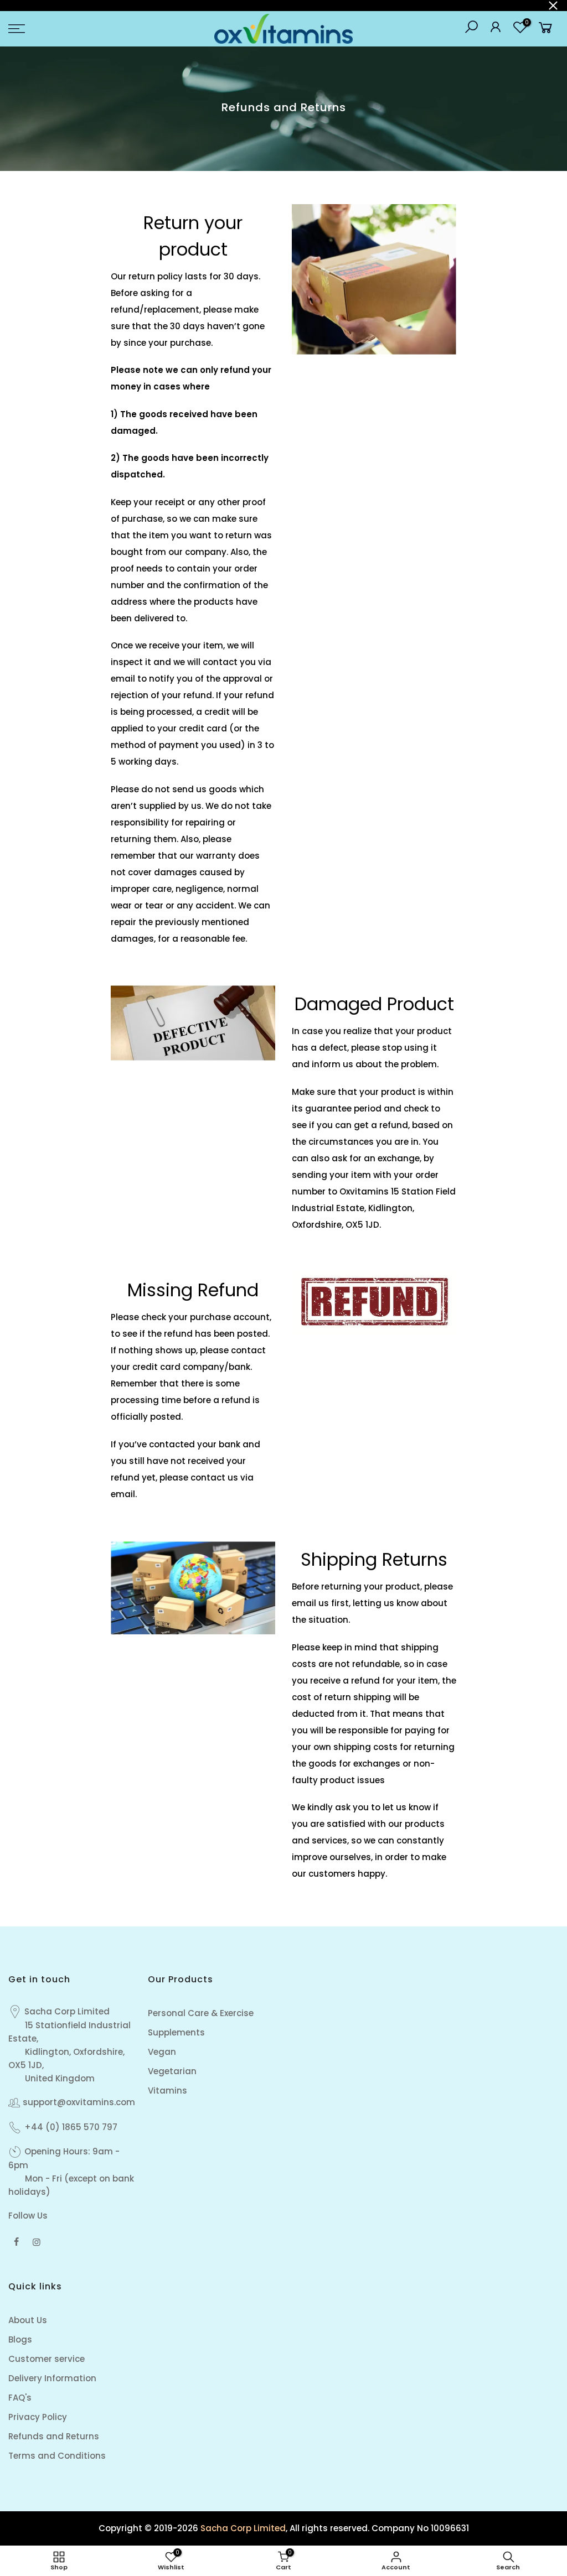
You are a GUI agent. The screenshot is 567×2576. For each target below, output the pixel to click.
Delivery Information (52, 2378)
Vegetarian (172, 2071)
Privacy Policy (38, 2417)
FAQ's (20, 2398)
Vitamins (167, 2091)
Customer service (47, 2359)
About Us (28, 2320)
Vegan (162, 2052)
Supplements (176, 2032)
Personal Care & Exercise (201, 2013)
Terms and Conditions (57, 2456)
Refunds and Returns (54, 2436)
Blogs (20, 2339)
